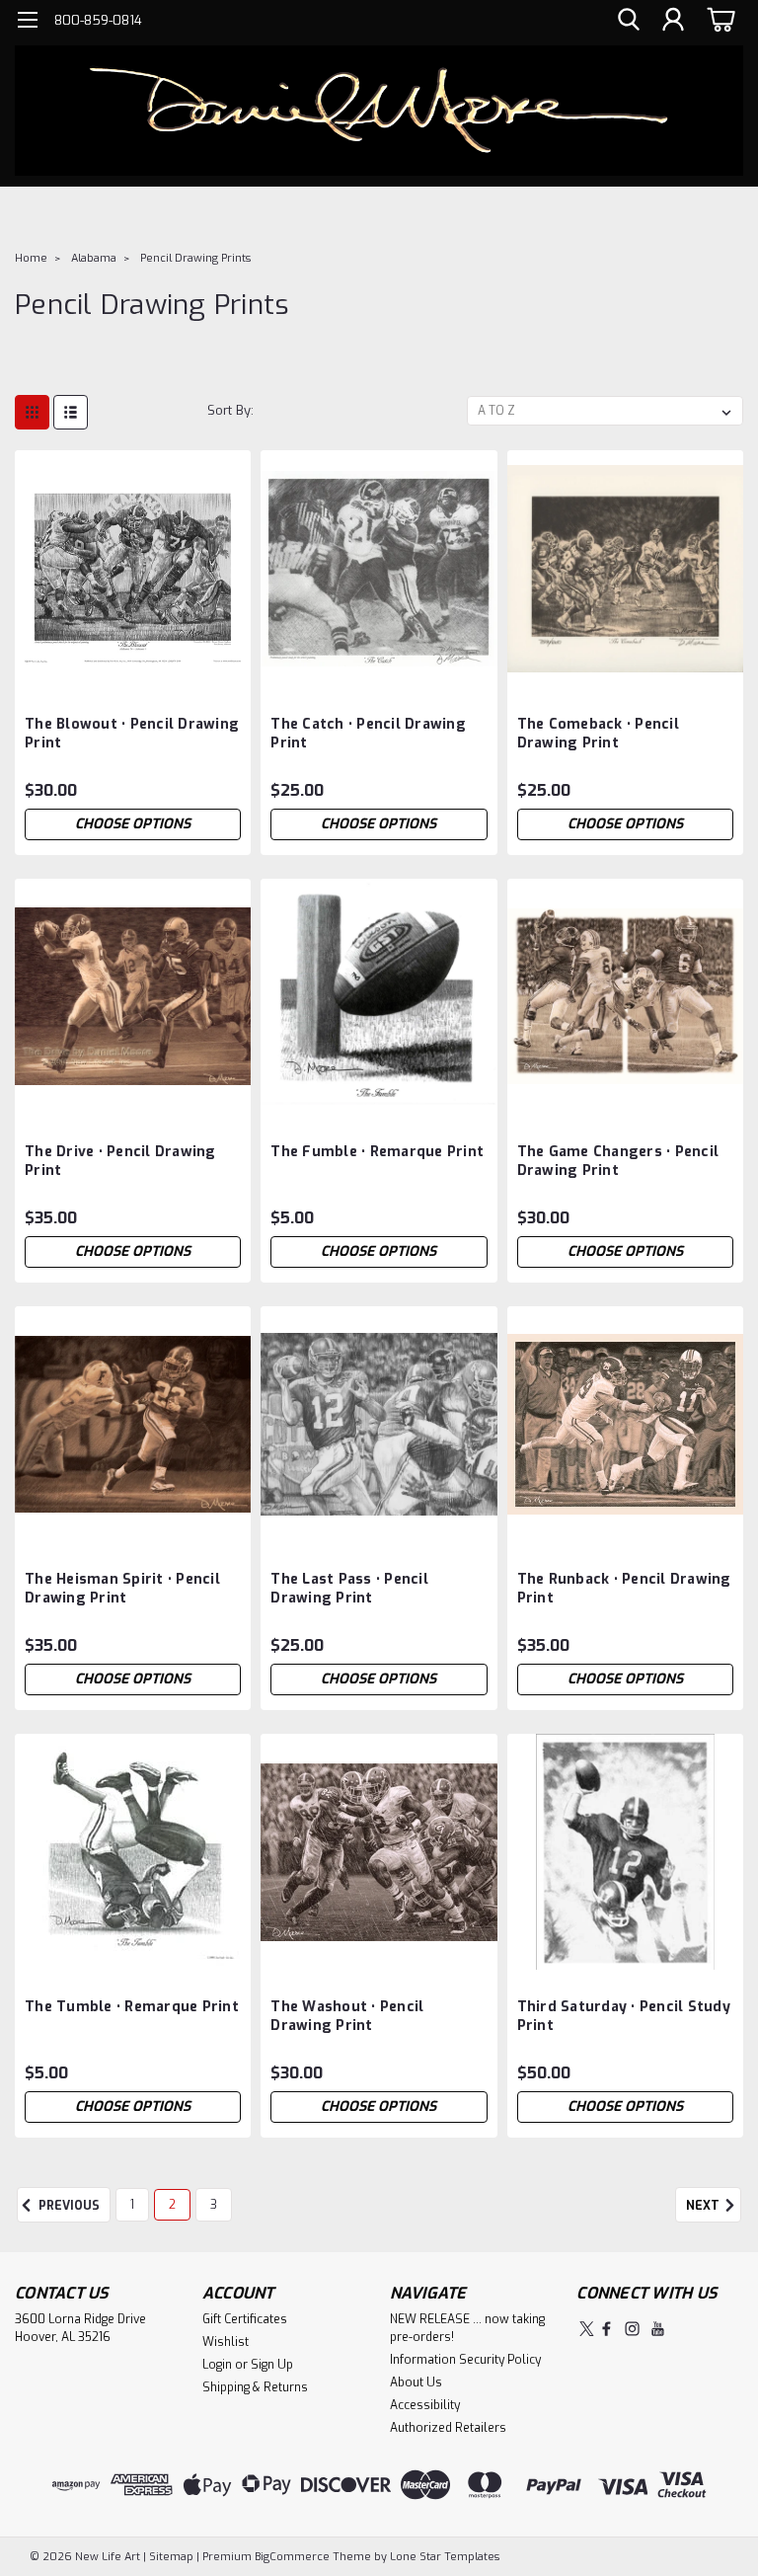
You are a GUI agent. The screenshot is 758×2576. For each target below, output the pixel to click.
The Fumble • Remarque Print (377, 1152)
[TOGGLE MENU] (27, 22)
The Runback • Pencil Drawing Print (624, 1589)
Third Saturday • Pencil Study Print (624, 2016)
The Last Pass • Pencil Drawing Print (349, 1589)
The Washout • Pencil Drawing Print (347, 2016)
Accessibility (425, 2405)
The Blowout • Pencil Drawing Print (132, 734)
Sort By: (230, 410)
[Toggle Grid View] (32, 412)
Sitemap (171, 2557)
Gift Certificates (245, 2319)
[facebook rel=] (606, 2329)
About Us (416, 2382)
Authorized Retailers (448, 2428)
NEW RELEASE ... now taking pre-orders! (467, 2328)
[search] (629, 20)
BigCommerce (292, 2557)
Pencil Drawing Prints (195, 258)
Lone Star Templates (445, 2557)
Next (704, 2207)
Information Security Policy (465, 2360)
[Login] (673, 20)
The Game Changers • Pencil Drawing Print (618, 1161)
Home (31, 258)
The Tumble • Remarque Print (132, 2007)
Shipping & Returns (255, 2387)
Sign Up (272, 2365)
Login (217, 2365)
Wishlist (226, 2342)
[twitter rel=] (587, 2329)
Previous (68, 2207)
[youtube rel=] (658, 2329)
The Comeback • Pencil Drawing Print (598, 734)
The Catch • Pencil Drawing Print (368, 734)
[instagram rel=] (632, 2329)
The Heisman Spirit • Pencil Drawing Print (122, 1589)
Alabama (94, 258)
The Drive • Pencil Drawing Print (120, 1161)
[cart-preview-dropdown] (718, 19)
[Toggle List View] (71, 412)
